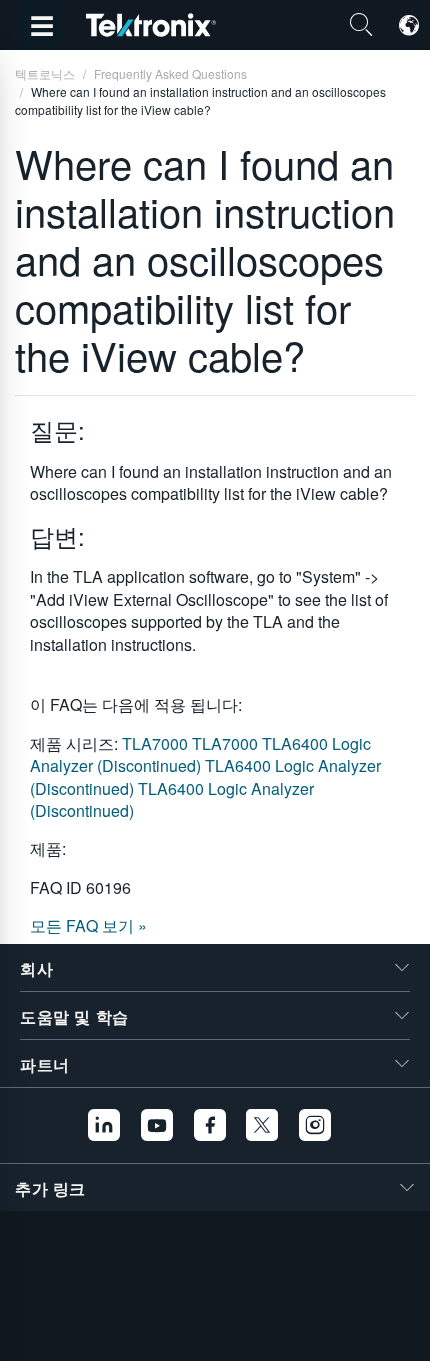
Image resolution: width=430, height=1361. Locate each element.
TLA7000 (157, 743)
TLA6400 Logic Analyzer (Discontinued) (200, 754)
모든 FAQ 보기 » (88, 925)
